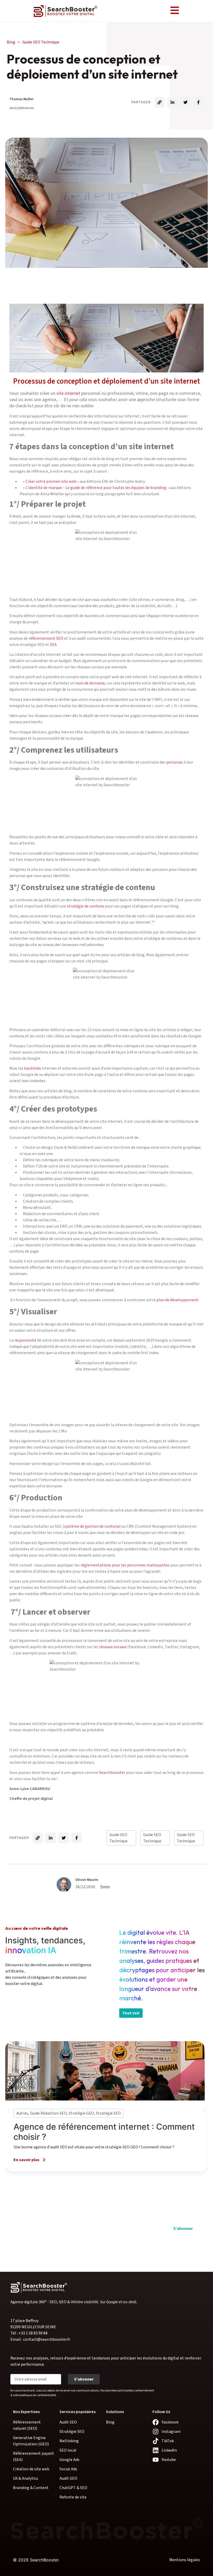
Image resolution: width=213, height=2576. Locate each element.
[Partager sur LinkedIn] (172, 102)
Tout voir (131, 2013)
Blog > (33, 42)
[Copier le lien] (159, 102)
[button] (8, 2111)
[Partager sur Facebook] (198, 102)
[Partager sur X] (185, 102)
